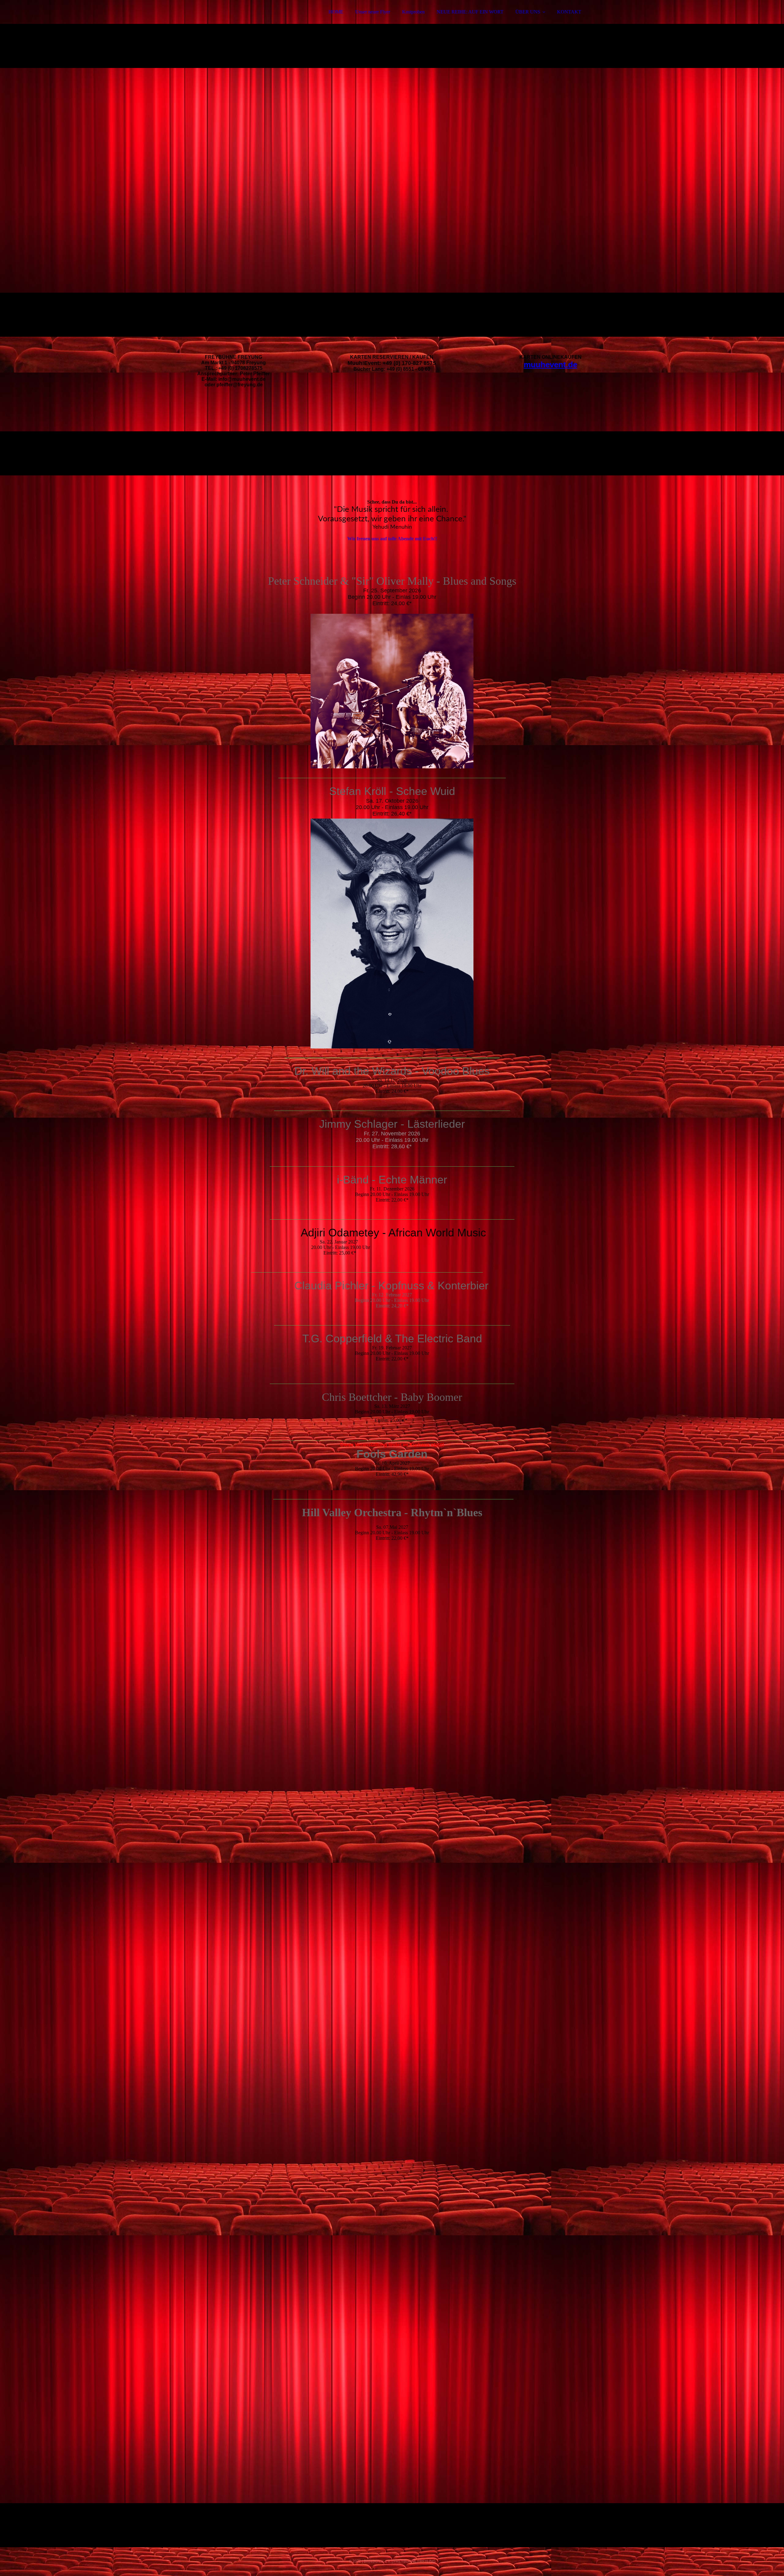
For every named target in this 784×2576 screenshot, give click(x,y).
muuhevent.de (550, 365)
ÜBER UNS (528, 12)
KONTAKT (569, 12)
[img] (210, 21)
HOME (336, 12)
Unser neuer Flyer (373, 12)
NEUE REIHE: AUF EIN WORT (470, 12)
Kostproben (413, 12)
